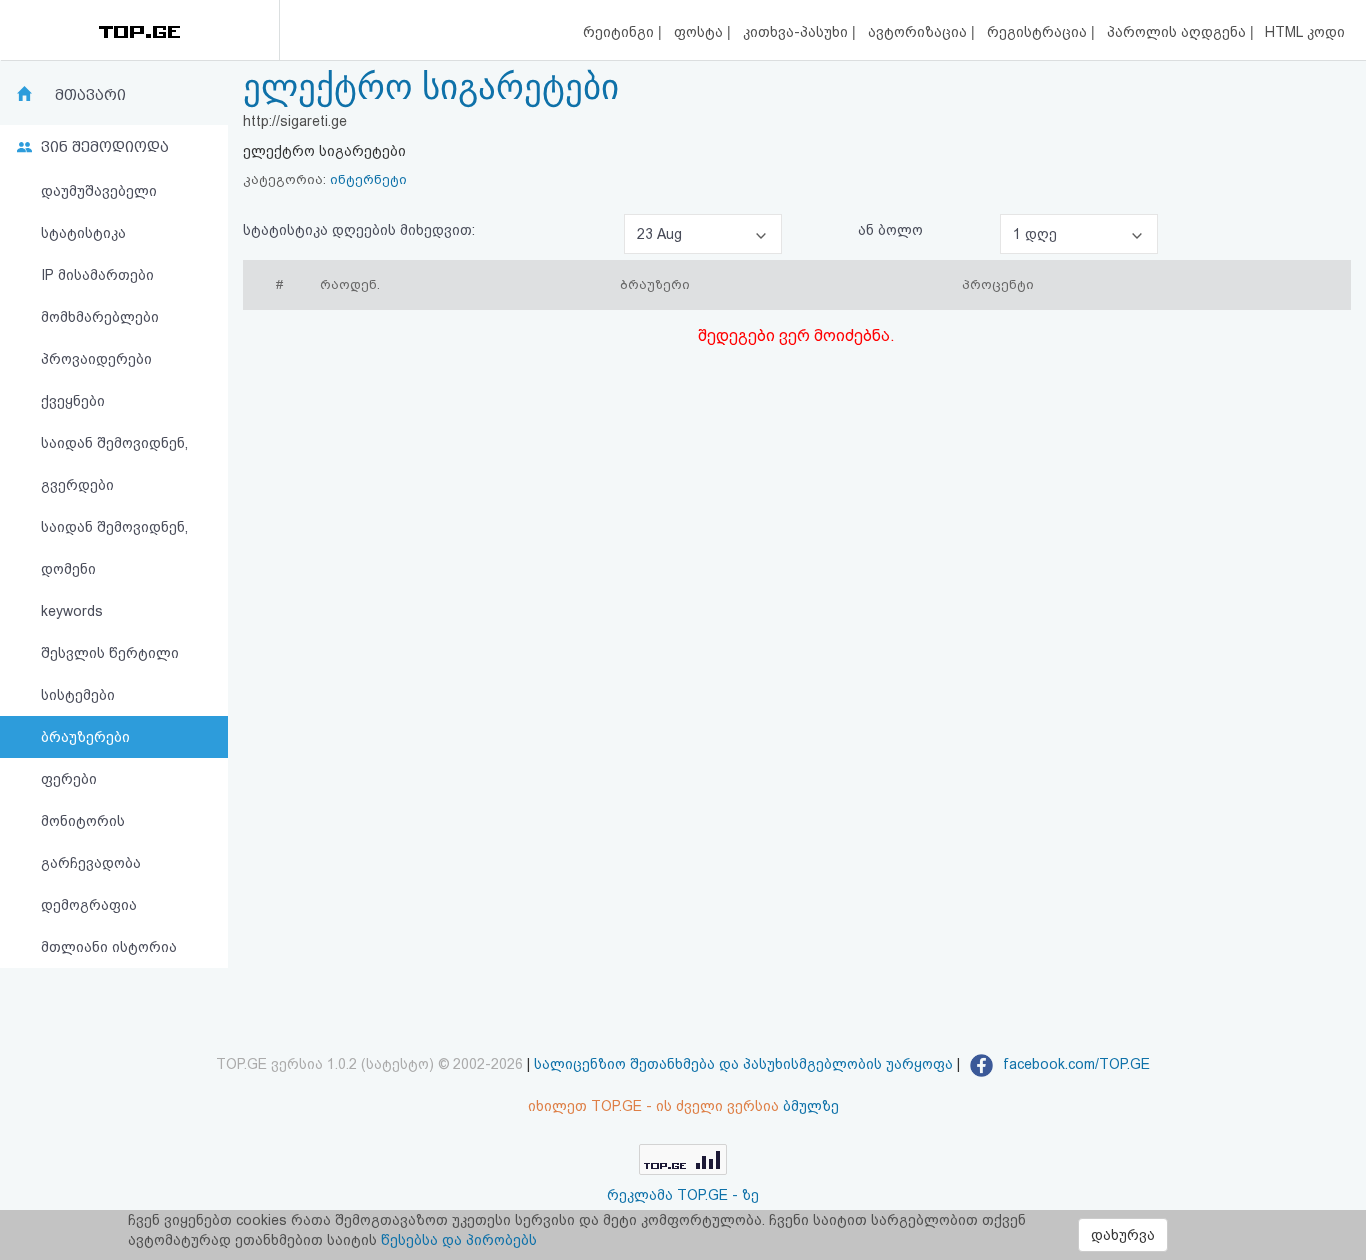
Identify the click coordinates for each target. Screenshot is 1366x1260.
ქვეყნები (73, 401)
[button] (703, 234)
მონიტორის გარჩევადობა (91, 842)
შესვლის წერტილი (110, 653)
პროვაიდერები (96, 359)
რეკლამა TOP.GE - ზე (683, 1195)
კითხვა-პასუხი (797, 32)
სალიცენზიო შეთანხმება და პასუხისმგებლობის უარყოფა (743, 1064)
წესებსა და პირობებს (459, 1240)
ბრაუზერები (85, 737)
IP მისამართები (97, 275)
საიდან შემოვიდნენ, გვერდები (114, 464)
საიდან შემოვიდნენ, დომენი (114, 548)
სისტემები (78, 695)
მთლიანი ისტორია (109, 947)
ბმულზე (811, 1106)
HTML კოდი (1305, 32)
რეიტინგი (620, 32)
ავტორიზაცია (919, 32)
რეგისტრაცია (1039, 32)
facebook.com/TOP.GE (1074, 1064)
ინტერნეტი (368, 179)
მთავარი (90, 95)
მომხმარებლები (100, 317)
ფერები (69, 779)
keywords (72, 611)
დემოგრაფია (89, 905)
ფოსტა (700, 32)
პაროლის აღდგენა (1178, 32)
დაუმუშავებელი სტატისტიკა (99, 212)
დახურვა (1123, 1235)
